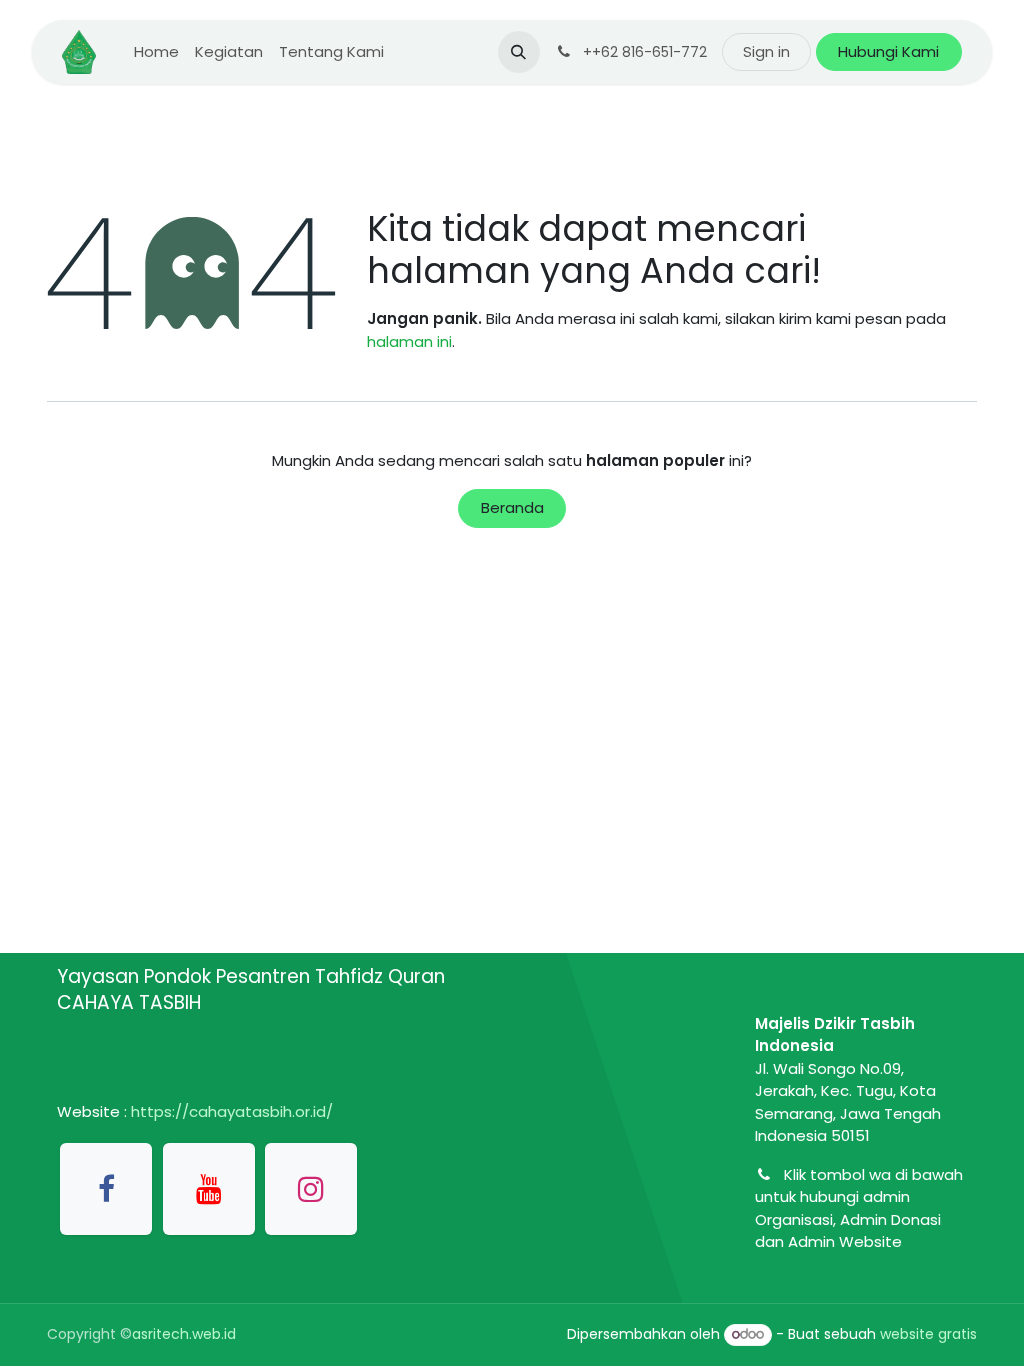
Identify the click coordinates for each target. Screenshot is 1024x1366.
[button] (519, 52)
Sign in (766, 51)
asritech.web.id (184, 1334)
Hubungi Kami (888, 51)
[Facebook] (106, 1189)
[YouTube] (209, 1189)
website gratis (928, 1334)
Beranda (512, 507)
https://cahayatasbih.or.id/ (232, 1111)
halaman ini (409, 341)
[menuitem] (156, 52)
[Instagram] (311, 1189)
